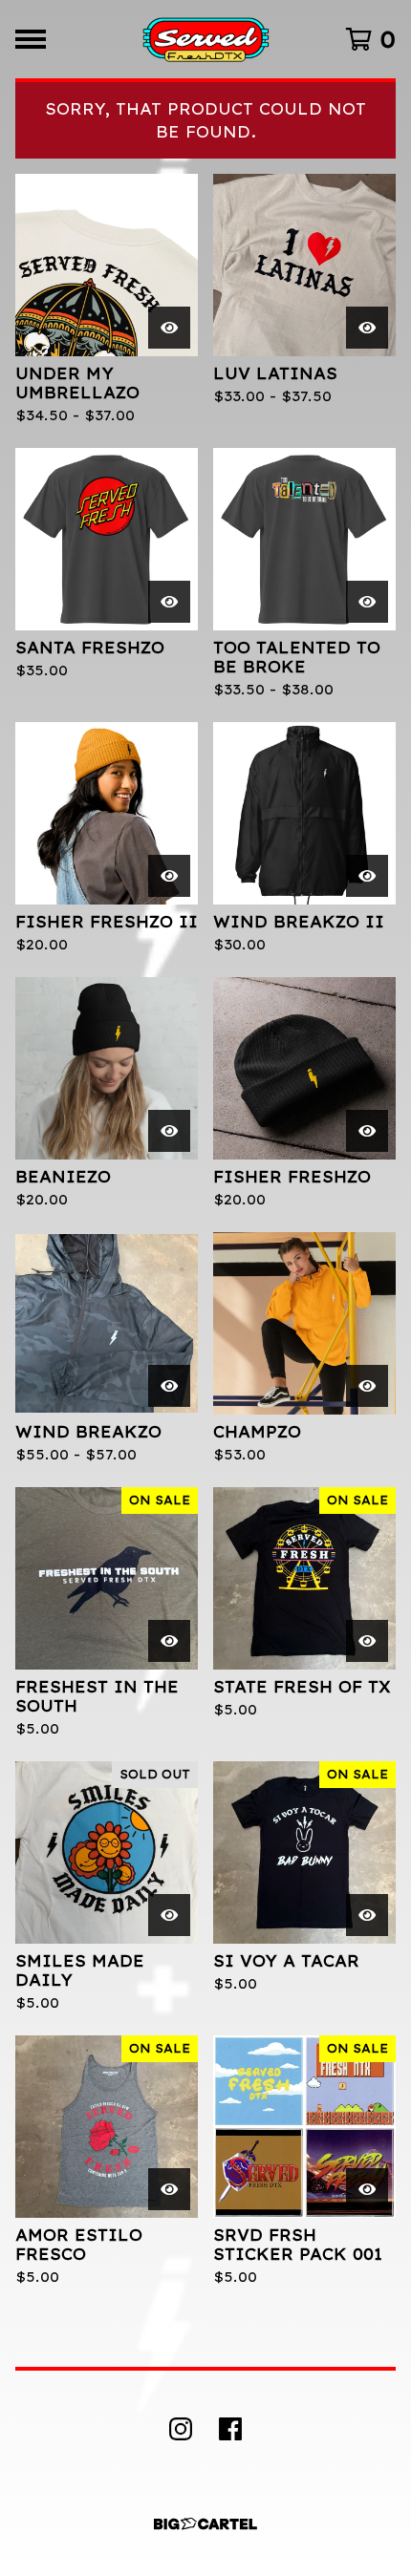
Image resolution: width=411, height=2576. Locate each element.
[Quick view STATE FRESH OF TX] (367, 1641)
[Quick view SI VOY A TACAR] (367, 1915)
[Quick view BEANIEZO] (169, 1131)
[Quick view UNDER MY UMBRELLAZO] (169, 328)
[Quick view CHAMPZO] (367, 1386)
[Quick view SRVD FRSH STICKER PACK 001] (367, 2189)
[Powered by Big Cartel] (205, 2524)
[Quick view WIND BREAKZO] (169, 1386)
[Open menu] (31, 39)
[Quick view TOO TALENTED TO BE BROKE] (367, 602)
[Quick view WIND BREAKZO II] (367, 876)
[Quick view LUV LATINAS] (367, 328)
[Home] (206, 39)
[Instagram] (181, 2429)
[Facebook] (230, 2429)
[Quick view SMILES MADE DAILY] (169, 1915)
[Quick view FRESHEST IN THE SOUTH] (169, 1641)
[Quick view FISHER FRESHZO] (367, 1131)
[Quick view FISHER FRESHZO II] (169, 876)
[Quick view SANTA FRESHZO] (169, 602)
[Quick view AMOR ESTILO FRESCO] (169, 2189)
